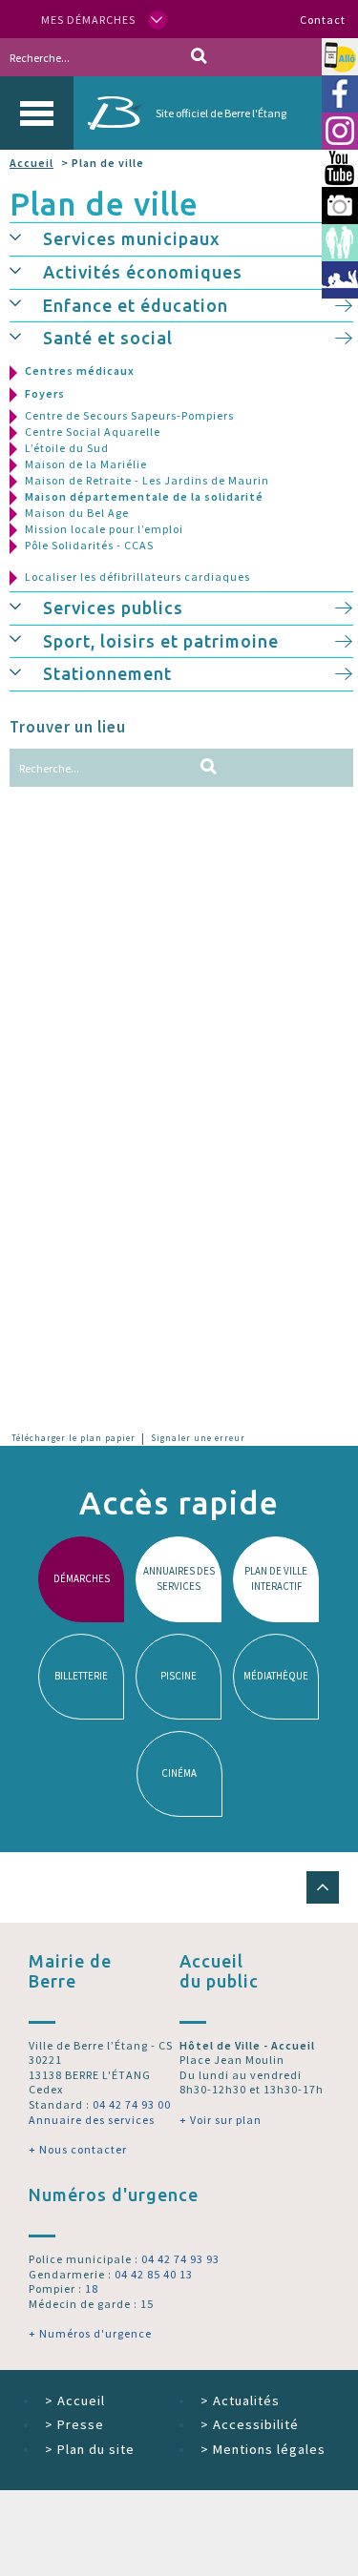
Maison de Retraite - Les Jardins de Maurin (147, 480)
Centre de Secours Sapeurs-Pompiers (129, 415)
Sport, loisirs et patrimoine (161, 641)
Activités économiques (143, 272)
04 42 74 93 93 (180, 2259)
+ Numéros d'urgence (90, 2333)
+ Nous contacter (78, 2149)
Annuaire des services (92, 2120)
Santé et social (108, 338)
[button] (26, 237)
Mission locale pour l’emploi (104, 529)
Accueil (32, 163)
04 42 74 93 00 (132, 2104)
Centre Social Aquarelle (93, 432)
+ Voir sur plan (221, 2120)
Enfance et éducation (136, 305)
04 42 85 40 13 (154, 2274)
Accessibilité (250, 2424)
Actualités (240, 2401)
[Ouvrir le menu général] (37, 113)
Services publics (113, 608)
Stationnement (107, 673)
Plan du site (90, 2449)
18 (92, 2288)
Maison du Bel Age (77, 513)
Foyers (45, 393)
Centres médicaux (80, 371)
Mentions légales (263, 2449)
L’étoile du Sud (67, 448)
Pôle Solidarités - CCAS (89, 545)
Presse (74, 2424)
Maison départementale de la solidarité (144, 496)
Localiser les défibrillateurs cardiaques (137, 577)
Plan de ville (104, 204)
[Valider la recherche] (199, 57)
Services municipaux (132, 238)
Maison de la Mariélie (86, 464)
